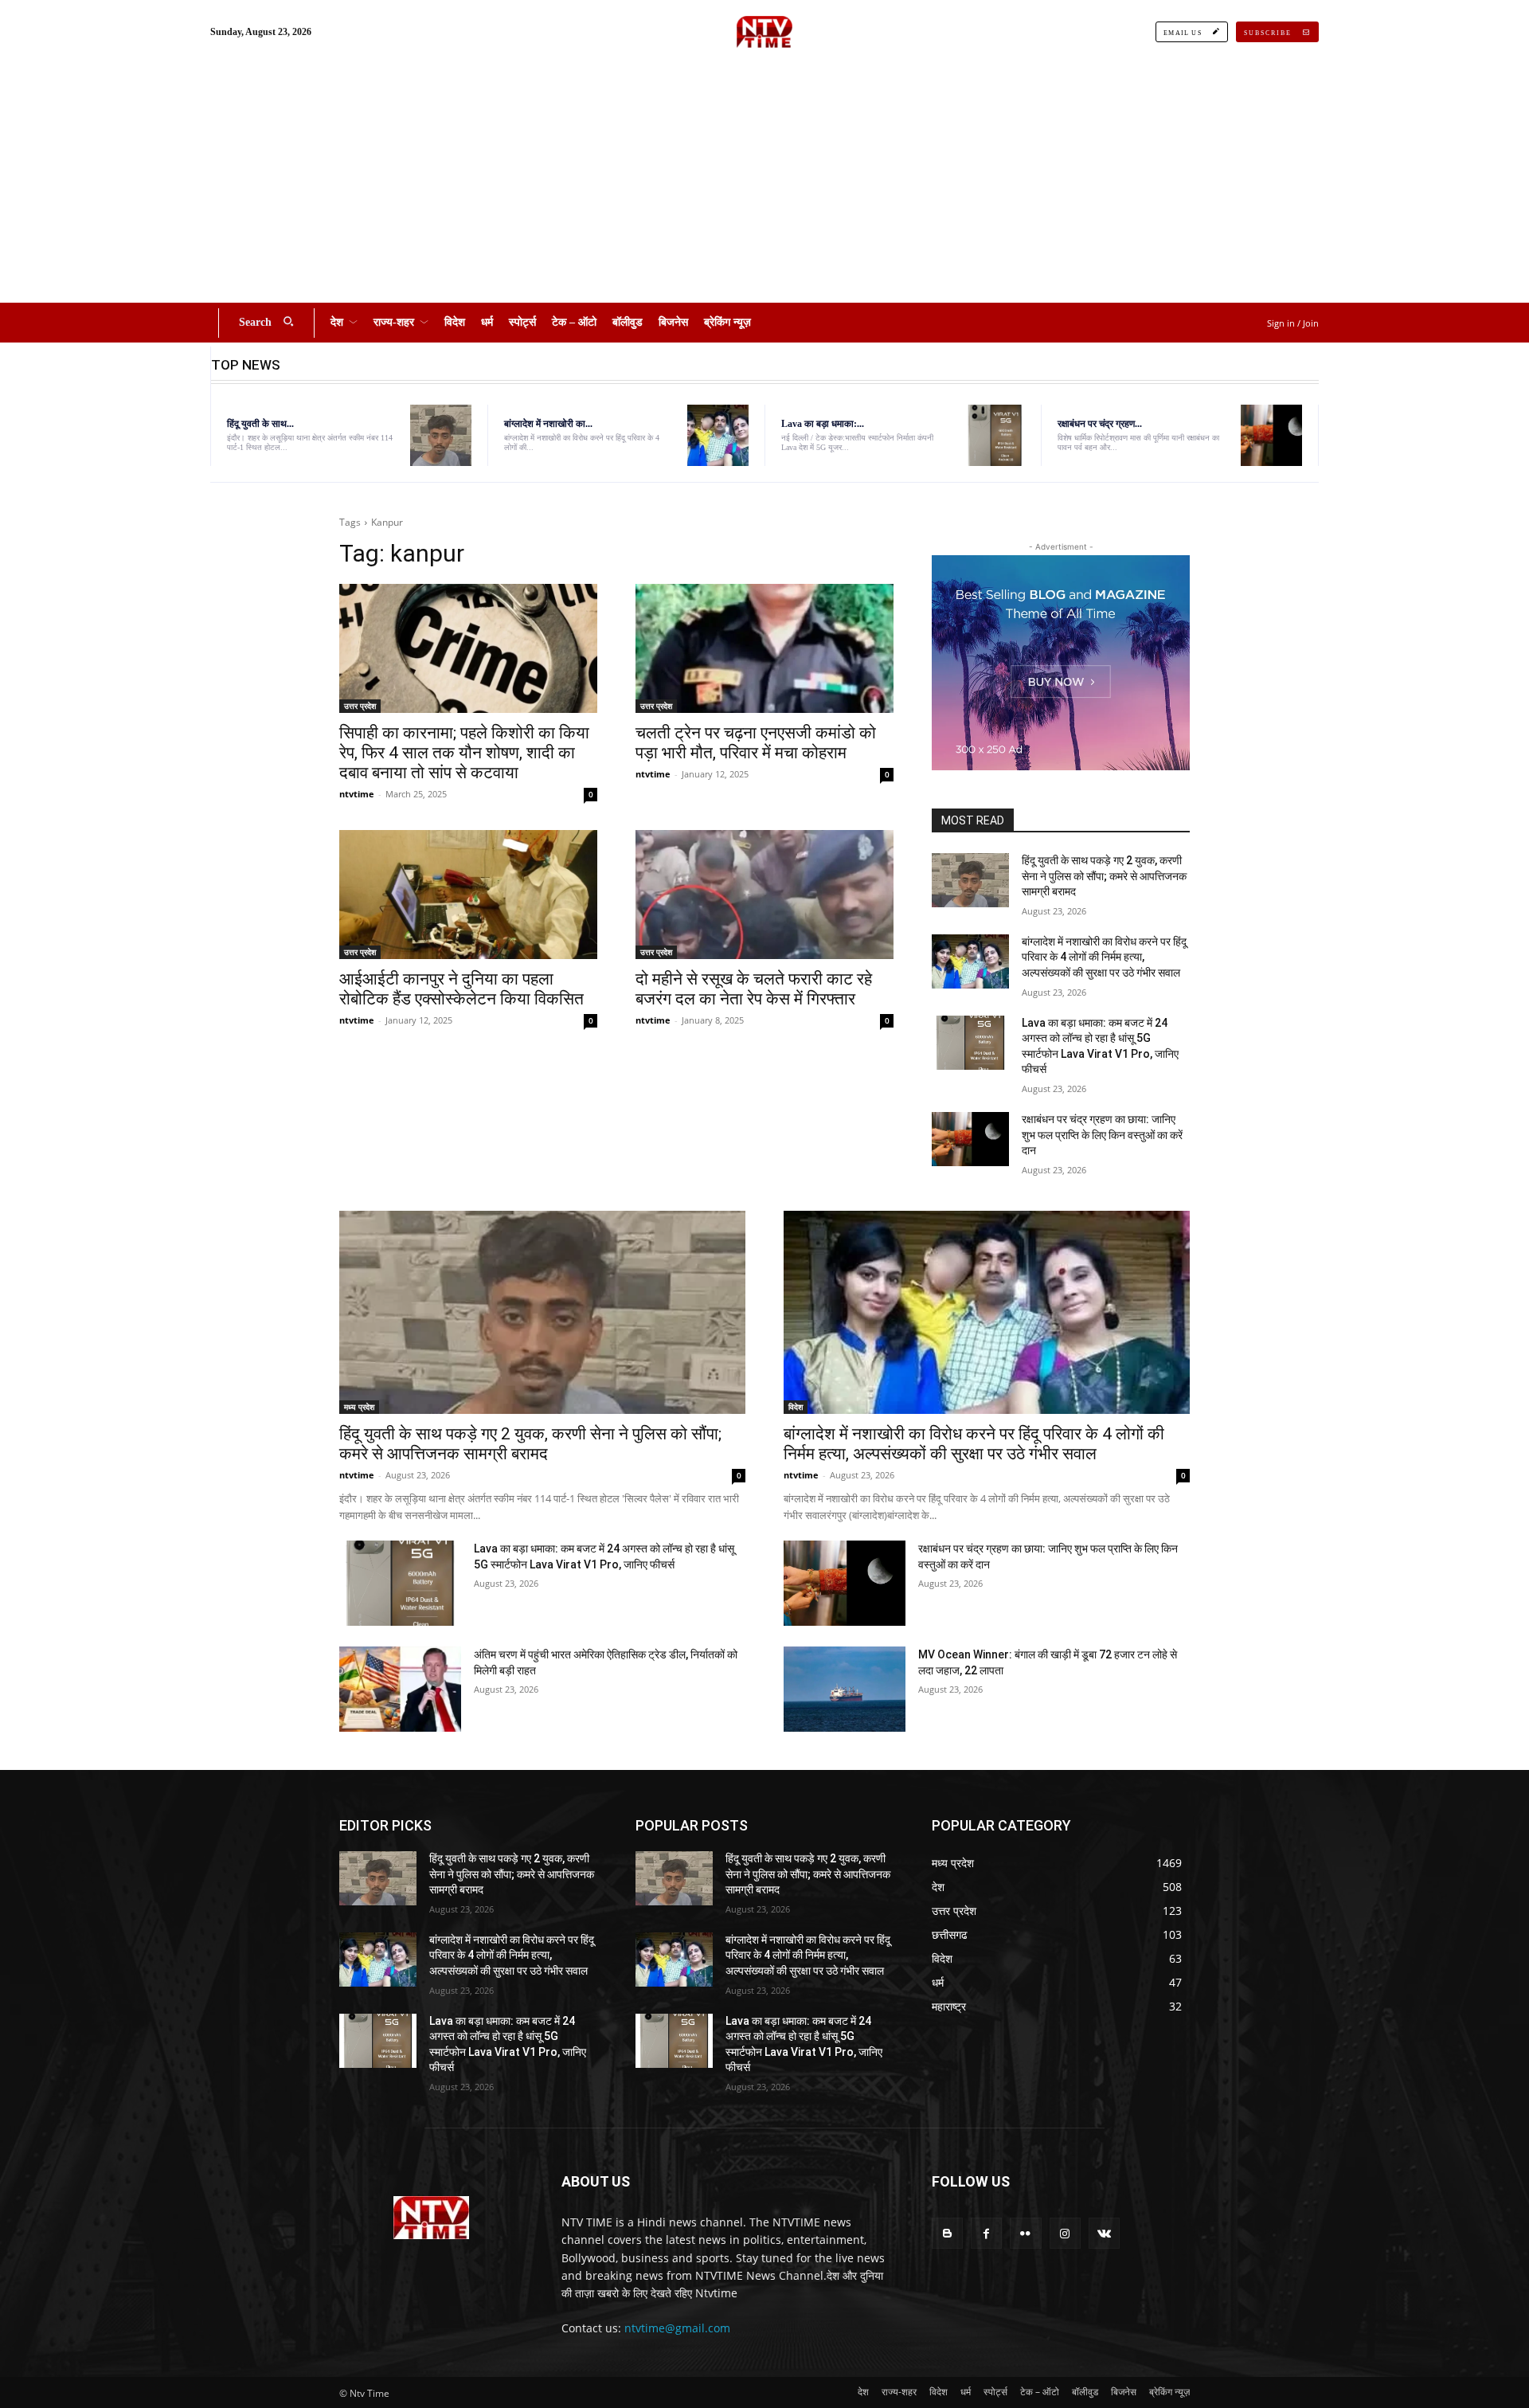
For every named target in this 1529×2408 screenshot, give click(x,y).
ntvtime (357, 794)
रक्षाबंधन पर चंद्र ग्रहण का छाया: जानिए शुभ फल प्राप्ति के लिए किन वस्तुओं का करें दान (1102, 1135)
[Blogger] (947, 2233)
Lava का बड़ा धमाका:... (823, 424)
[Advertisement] (764, 183)
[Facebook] (986, 2233)
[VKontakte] (1104, 2233)
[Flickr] (1025, 2233)
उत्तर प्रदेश (360, 706)
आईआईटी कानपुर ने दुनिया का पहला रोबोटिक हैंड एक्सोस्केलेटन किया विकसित (461, 989)
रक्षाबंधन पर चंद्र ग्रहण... (1100, 424)
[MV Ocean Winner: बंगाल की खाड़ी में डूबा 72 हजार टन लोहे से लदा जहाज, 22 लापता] (845, 1689)
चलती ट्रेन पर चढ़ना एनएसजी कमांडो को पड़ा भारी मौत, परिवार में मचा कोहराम (756, 743)
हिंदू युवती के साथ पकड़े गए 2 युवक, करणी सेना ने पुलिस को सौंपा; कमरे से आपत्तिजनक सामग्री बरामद (1104, 876)
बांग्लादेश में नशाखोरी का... (548, 424)
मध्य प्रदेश (359, 1407)
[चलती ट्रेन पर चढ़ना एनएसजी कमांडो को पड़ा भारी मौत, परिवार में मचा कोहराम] (764, 648)
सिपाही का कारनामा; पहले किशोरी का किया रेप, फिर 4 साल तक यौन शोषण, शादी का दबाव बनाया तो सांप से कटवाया (464, 753)
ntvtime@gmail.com (677, 2328)
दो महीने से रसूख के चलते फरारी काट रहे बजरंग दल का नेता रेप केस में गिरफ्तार (754, 989)
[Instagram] (1065, 2233)
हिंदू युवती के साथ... (260, 424)
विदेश (796, 1407)
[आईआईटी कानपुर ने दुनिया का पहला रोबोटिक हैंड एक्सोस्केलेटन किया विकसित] (468, 895)
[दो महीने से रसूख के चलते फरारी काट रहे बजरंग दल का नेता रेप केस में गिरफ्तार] (764, 895)
